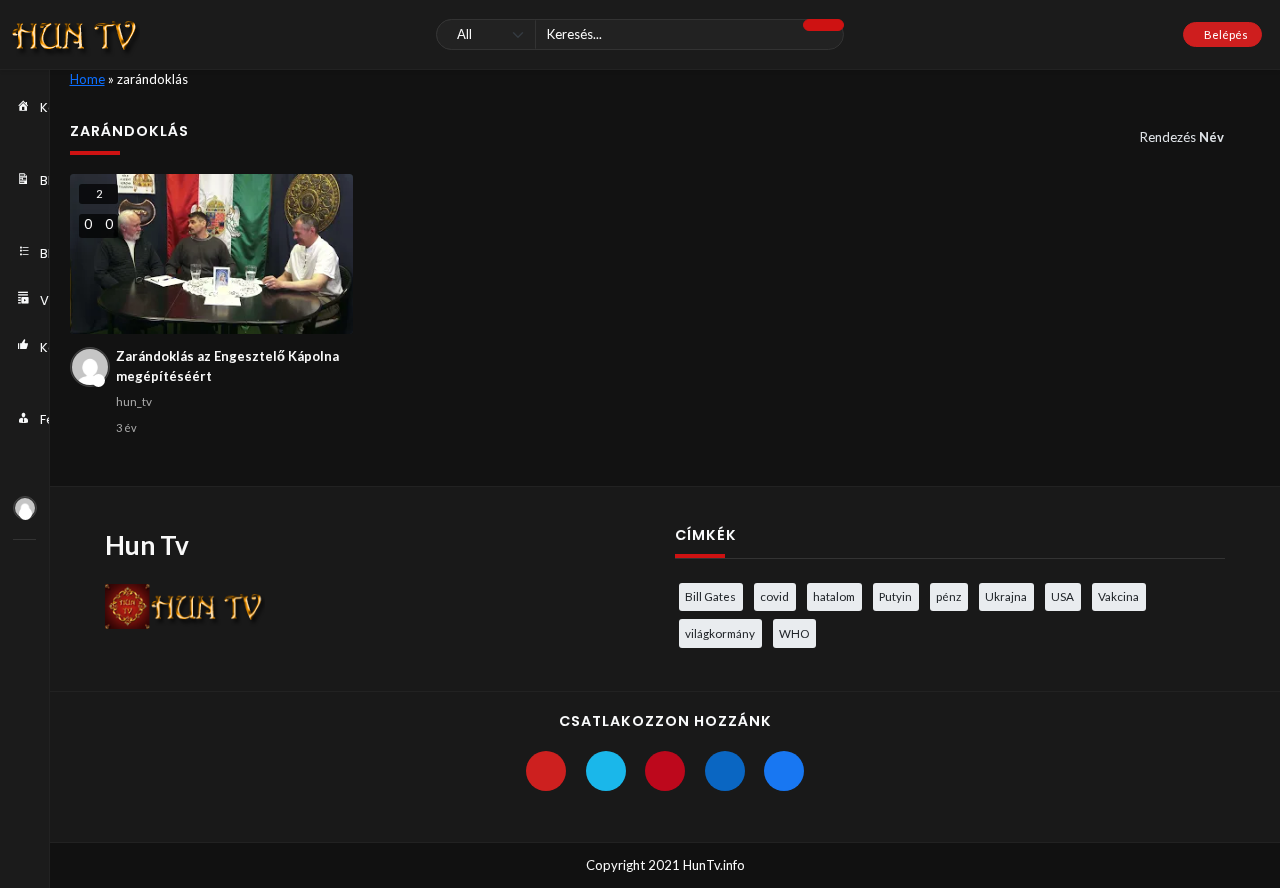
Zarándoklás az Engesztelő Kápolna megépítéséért (227, 366)
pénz (948, 596)
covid (774, 596)
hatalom (834, 596)
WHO (794, 633)
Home (87, 79)
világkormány (720, 633)
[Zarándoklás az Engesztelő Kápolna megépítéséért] (211, 254)
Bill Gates (710, 596)
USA (1062, 596)
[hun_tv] (25, 508)
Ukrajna (1006, 596)
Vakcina (1118, 596)
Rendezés (1182, 137)
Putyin (895, 596)
